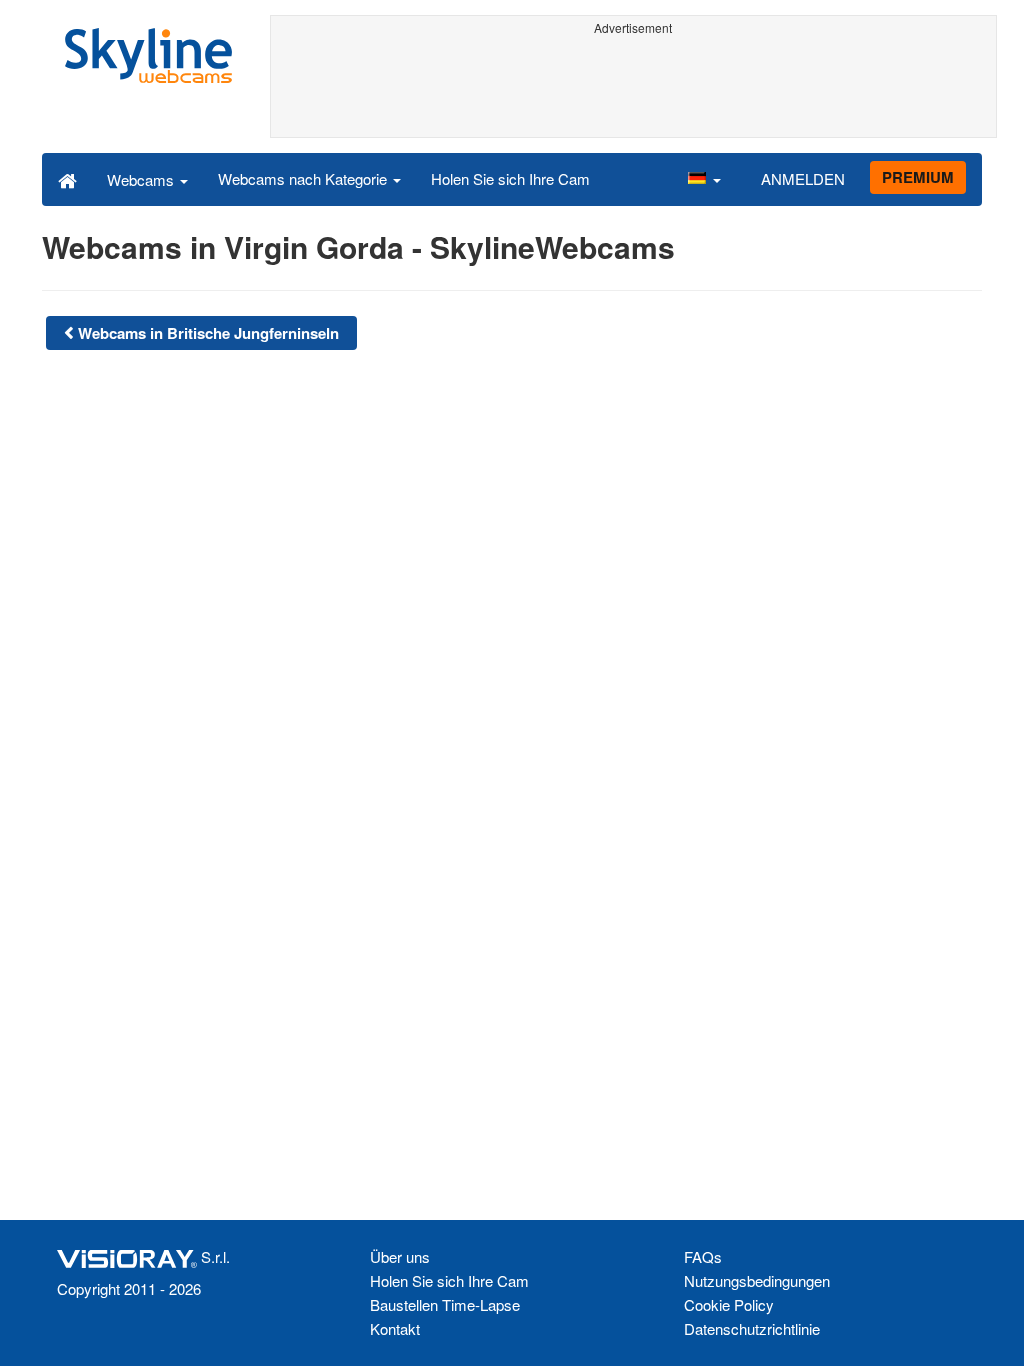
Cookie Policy (729, 1304)
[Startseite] (67, 179)
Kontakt (395, 1328)
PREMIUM (918, 177)
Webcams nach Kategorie (304, 178)
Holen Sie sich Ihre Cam (510, 178)
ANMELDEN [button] (803, 178)
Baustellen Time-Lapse (445, 1304)
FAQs (703, 1256)
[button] (704, 179)
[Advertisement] (634, 87)
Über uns (400, 1256)
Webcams (142, 179)
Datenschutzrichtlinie (752, 1328)
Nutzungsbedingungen (757, 1280)
